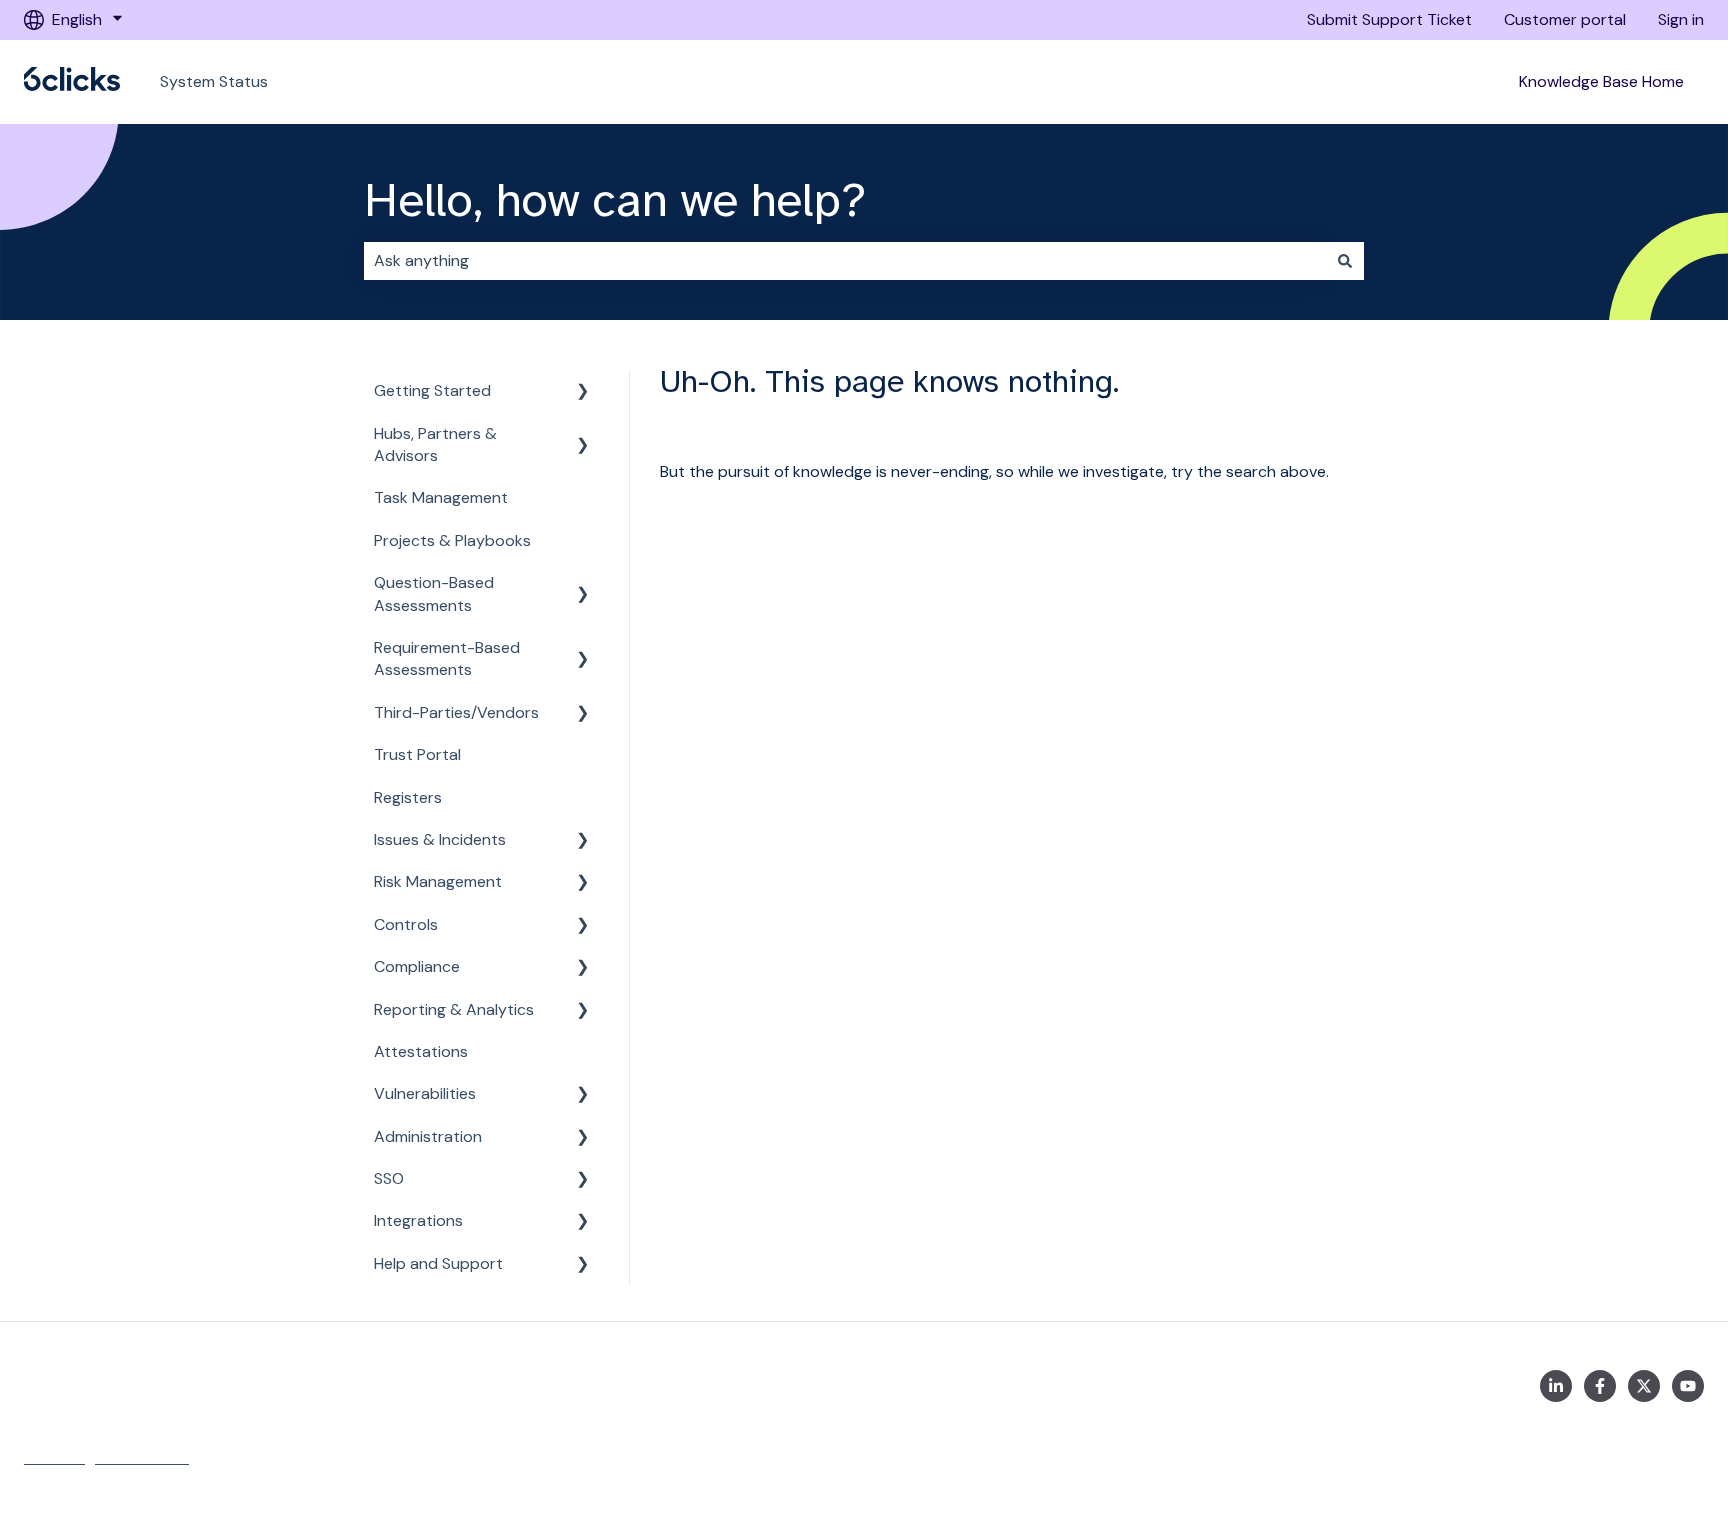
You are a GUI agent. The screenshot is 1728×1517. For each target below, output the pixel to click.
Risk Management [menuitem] (438, 881)
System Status (214, 81)
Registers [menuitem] (408, 797)
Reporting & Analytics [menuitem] (454, 1009)
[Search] (1345, 261)
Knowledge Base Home (1601, 81)
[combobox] (845, 261)
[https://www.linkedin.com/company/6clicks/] (1556, 1386)
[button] (583, 392)
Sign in (1681, 19)
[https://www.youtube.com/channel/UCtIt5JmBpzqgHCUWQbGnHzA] (1688, 1386)
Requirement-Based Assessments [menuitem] (447, 658)
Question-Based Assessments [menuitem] (434, 593)
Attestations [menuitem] (421, 1051)
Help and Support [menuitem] (438, 1263)
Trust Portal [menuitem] (417, 754)
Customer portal (1565, 19)
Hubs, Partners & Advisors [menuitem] (435, 444)
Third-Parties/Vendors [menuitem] (456, 712)
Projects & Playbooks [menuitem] (452, 540)
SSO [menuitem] (389, 1178)
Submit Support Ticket (1389, 19)
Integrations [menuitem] (418, 1220)
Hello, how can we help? (615, 200)
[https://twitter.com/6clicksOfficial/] (1644, 1386)
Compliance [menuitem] (417, 966)
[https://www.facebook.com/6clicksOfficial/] (1600, 1386)
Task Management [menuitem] (441, 497)
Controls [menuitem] (406, 924)
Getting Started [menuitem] (432, 390)
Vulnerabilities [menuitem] (425, 1093)
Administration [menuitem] (428, 1136)
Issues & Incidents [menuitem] (440, 839)
